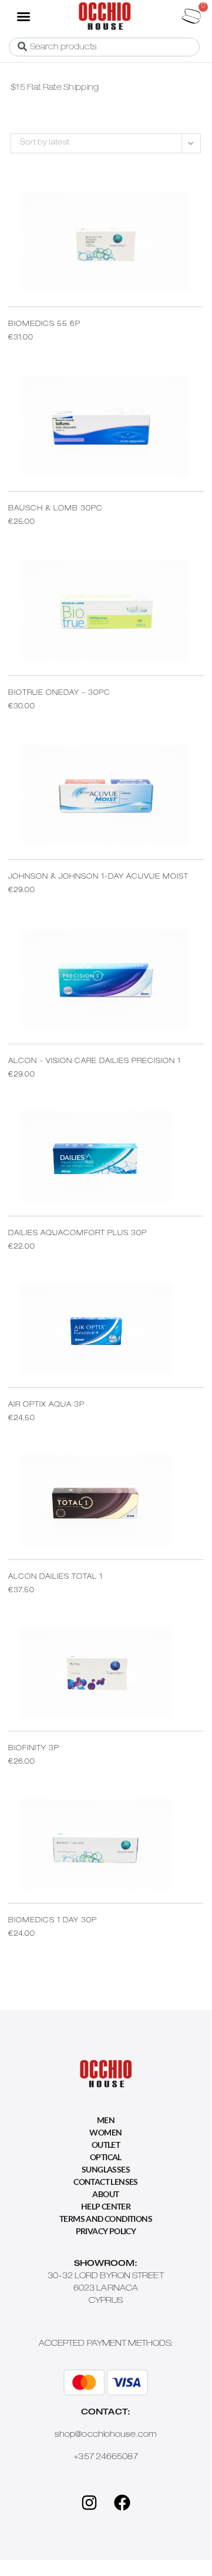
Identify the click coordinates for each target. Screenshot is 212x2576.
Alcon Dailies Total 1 (55, 1577)
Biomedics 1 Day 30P (53, 1921)
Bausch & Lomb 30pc (55, 509)
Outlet (106, 2145)
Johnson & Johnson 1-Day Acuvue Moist (98, 877)
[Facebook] (122, 2503)
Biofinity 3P (34, 1748)
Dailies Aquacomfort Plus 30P (78, 1233)
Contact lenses (106, 2182)
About (105, 2194)
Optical (106, 2157)
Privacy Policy (106, 2231)
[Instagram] (89, 2503)
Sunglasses (106, 2169)
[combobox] (104, 47)
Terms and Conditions (106, 2219)
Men (106, 2120)
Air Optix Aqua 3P (46, 1405)
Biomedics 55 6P (44, 324)
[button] (23, 16)
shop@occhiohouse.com (106, 2435)
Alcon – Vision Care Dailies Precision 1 (95, 1061)
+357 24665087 (105, 2457)
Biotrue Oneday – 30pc (59, 693)
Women (105, 2132)
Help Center (106, 2206)
